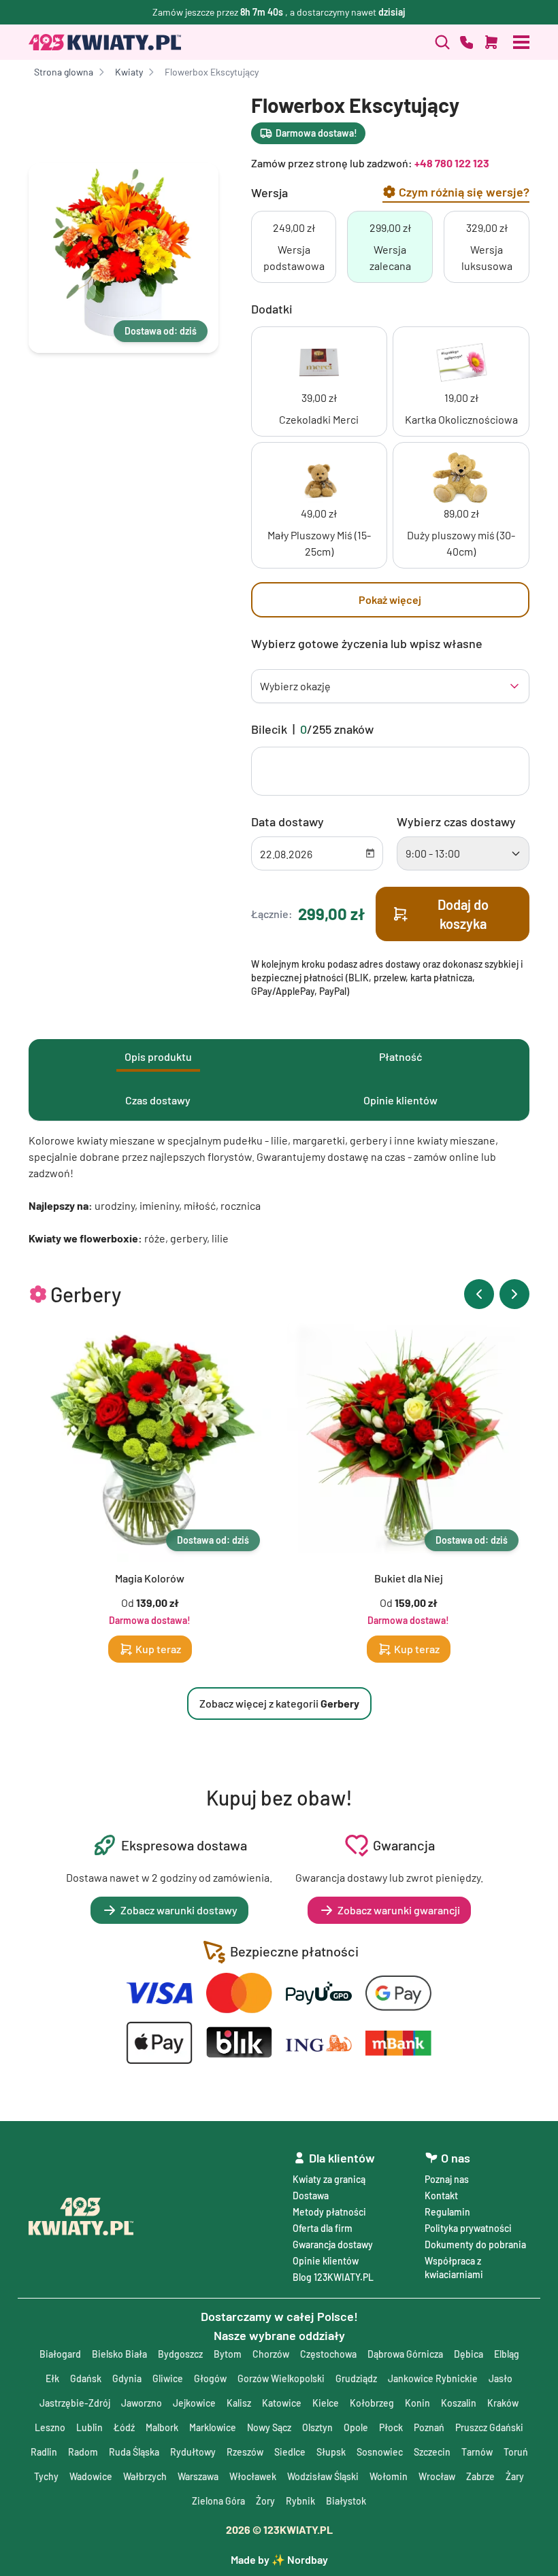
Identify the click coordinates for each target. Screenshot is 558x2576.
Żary (515, 2476)
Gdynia (127, 2378)
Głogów (210, 2378)
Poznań (429, 2427)
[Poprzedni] (479, 1294)
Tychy (46, 2476)
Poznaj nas (447, 2179)
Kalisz (239, 2403)
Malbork (162, 2427)
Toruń (516, 2452)
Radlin (44, 2452)
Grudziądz (356, 2378)
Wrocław (437, 2476)
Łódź (124, 2427)
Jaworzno (142, 2403)
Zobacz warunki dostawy (179, 1910)
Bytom (228, 2354)
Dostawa (311, 2196)
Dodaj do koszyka (463, 914)
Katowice (282, 2403)
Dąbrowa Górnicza (405, 2354)
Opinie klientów (326, 2261)
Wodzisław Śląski (323, 2476)
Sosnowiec (380, 2452)
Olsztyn (317, 2427)
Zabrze (480, 2476)
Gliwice (168, 2378)
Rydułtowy (193, 2452)
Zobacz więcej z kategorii (279, 1703)
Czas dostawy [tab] (158, 1100)
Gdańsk (86, 2378)
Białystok (346, 2501)
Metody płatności (329, 2212)
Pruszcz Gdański (489, 2427)
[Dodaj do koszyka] (491, 42)
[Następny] (514, 1294)
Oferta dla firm (323, 2228)
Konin (417, 2403)
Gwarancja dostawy (333, 2244)
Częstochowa (328, 2354)
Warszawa (198, 2476)
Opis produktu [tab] (158, 1056)
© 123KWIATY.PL (279, 2529)
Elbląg (507, 2354)
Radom (83, 2452)
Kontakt (441, 2196)
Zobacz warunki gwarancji (399, 1910)
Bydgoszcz (180, 2354)
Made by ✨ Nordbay (279, 2559)
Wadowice (91, 2476)
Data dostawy (288, 821)
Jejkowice (194, 2403)
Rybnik (300, 2501)
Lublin (89, 2427)
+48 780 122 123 (452, 163)
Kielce (326, 2403)
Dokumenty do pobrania (475, 2244)
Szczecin (432, 2452)
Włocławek (253, 2476)
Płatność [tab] (400, 1056)
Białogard (60, 2354)
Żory (265, 2501)
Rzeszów (245, 2452)
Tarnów (477, 2452)
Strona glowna (64, 72)
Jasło (500, 2378)
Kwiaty (129, 72)
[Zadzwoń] (442, 42)
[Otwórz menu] (521, 42)
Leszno (50, 2427)
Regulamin (447, 2212)
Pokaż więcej (390, 599)
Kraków (503, 2403)
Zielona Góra (218, 2501)
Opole (356, 2427)
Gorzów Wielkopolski (281, 2378)
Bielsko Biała (119, 2354)
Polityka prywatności (468, 2228)
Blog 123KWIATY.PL (333, 2277)
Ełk (52, 2378)
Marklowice (213, 2427)
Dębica (469, 2354)
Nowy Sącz (269, 2427)
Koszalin (459, 2403)
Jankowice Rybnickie (433, 2378)
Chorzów (271, 2354)
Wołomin (389, 2476)
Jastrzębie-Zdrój (75, 2403)
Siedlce (290, 2452)
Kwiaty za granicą (329, 2179)
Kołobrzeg (372, 2403)
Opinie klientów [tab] (400, 1100)
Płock (391, 2427)
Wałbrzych (145, 2476)
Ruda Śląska (134, 2452)
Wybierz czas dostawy (456, 821)
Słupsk (331, 2452)
